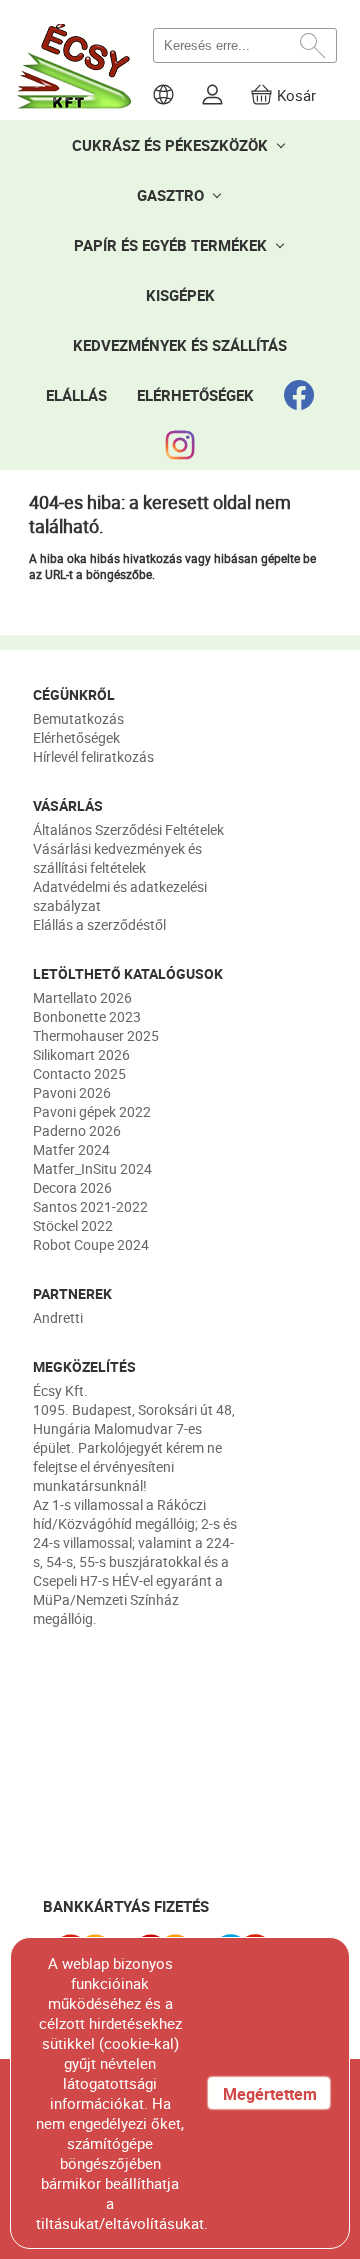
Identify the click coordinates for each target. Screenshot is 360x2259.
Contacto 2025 (79, 1073)
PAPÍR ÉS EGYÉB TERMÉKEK (170, 245)
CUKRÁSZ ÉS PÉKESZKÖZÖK (170, 145)
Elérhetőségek (76, 737)
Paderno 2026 (77, 1130)
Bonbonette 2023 (87, 1016)
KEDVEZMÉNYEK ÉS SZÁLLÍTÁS (180, 345)
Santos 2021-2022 (90, 1206)
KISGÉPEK (180, 295)
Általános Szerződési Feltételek (128, 829)
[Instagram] (180, 445)
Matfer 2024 (71, 1149)
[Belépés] (212, 94)
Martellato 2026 (82, 997)
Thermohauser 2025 (96, 1035)
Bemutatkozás (78, 718)
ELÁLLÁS (76, 395)
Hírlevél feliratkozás (93, 756)
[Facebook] (299, 395)
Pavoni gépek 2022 (92, 1111)
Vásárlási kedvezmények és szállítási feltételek (117, 858)
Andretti (58, 1317)
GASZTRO (170, 195)
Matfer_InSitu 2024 (92, 1168)
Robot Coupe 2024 (91, 1244)
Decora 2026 (72, 1187)
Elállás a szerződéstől (99, 924)
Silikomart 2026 (81, 1054)
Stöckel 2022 (73, 1225)
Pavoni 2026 (72, 1092)
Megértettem (270, 2094)
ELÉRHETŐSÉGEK (195, 395)
